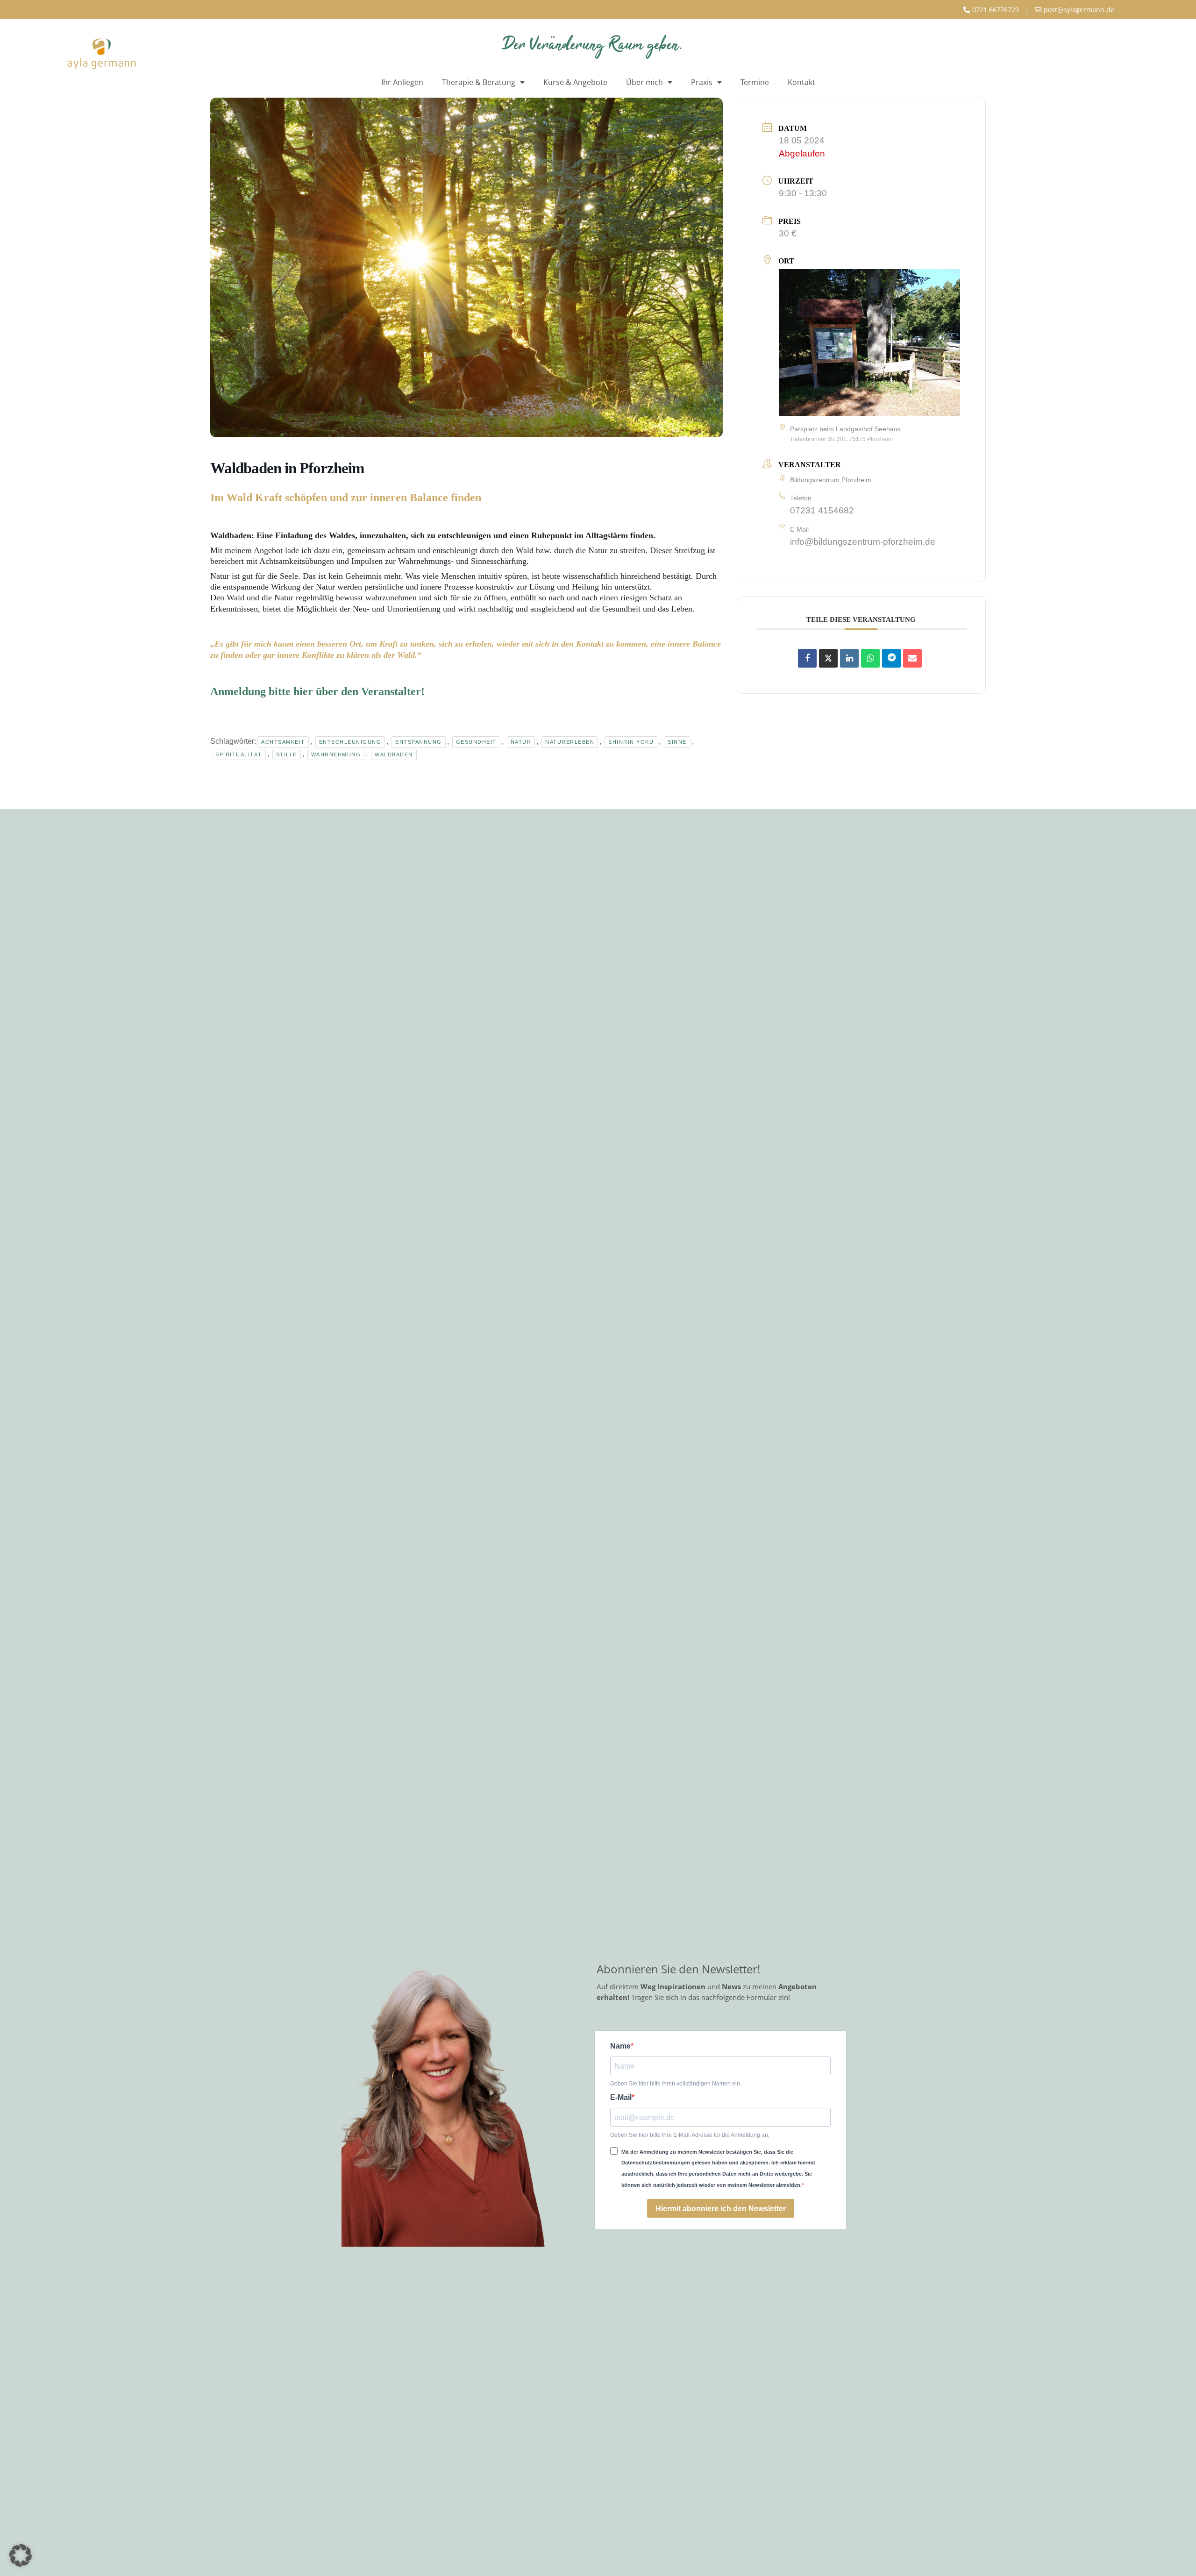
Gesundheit (476, 742)
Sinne (677, 742)
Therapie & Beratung (479, 82)
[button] (21, 2555)
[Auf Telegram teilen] (891, 658)
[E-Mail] (912, 658)
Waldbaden (394, 754)
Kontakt (801, 82)
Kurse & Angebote (575, 82)
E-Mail (621, 2098)
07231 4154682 (822, 510)
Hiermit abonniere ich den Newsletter (721, 2209)
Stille (287, 754)
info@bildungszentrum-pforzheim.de (863, 542)
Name (620, 2046)
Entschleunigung (350, 742)
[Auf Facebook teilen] (807, 658)
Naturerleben (570, 742)
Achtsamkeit (283, 742)
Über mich (644, 82)
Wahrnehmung (336, 754)
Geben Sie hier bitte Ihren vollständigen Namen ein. (676, 2084)
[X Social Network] (828, 658)
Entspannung (419, 742)
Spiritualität (239, 754)
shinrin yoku (631, 742)
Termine (755, 82)
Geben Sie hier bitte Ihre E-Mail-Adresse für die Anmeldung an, (690, 2135)
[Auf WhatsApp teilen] (870, 658)
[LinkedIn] (849, 658)
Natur (521, 742)
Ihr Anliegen (402, 82)
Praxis (702, 82)
